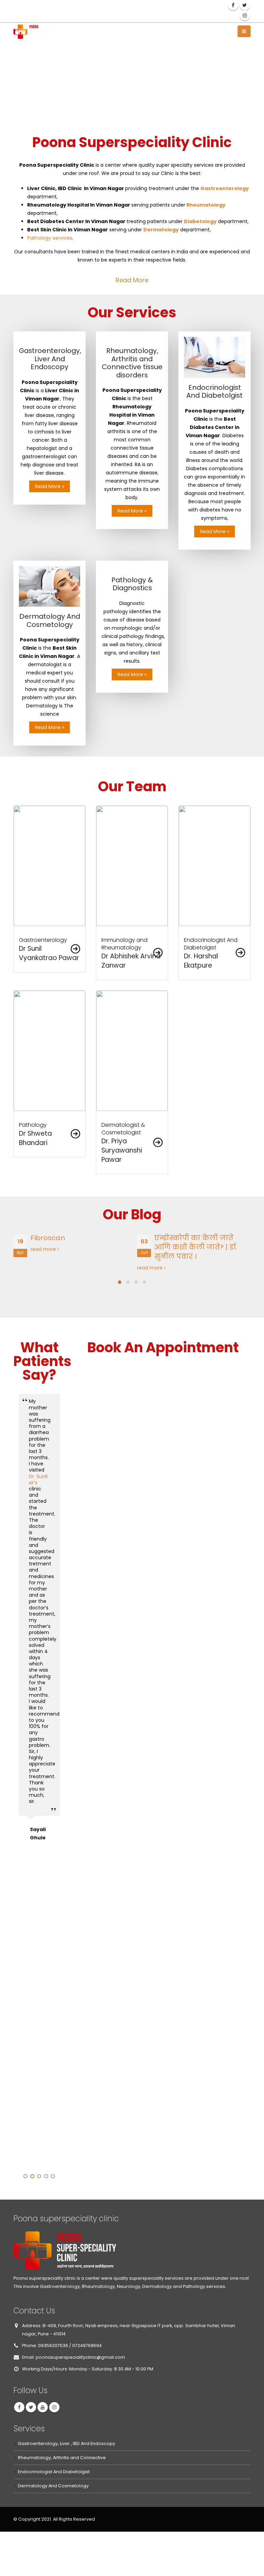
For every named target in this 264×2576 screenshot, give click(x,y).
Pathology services (50, 238)
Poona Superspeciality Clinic (43, 2052)
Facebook (19, 2407)
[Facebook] (233, 5)
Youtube (43, 2407)
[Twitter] (245, 5)
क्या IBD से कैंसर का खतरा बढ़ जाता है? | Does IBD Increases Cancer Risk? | (204, 1247)
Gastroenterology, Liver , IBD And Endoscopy (67, 2443)
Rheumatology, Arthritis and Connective (62, 2458)
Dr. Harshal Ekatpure (38, 1538)
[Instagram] (245, 15)
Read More (132, 280)
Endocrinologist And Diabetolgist (54, 2472)
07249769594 (41, 15)
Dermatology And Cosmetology (53, 2486)
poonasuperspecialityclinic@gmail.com (71, 6)
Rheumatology (206, 205)
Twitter (31, 2407)
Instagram (54, 2407)
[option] (39, 1780)
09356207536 (151, 6)
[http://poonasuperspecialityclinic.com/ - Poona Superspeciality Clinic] (32, 31)
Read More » (49, 486)
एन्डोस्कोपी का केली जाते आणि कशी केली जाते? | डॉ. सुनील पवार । (73, 1247)
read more (28, 1268)
